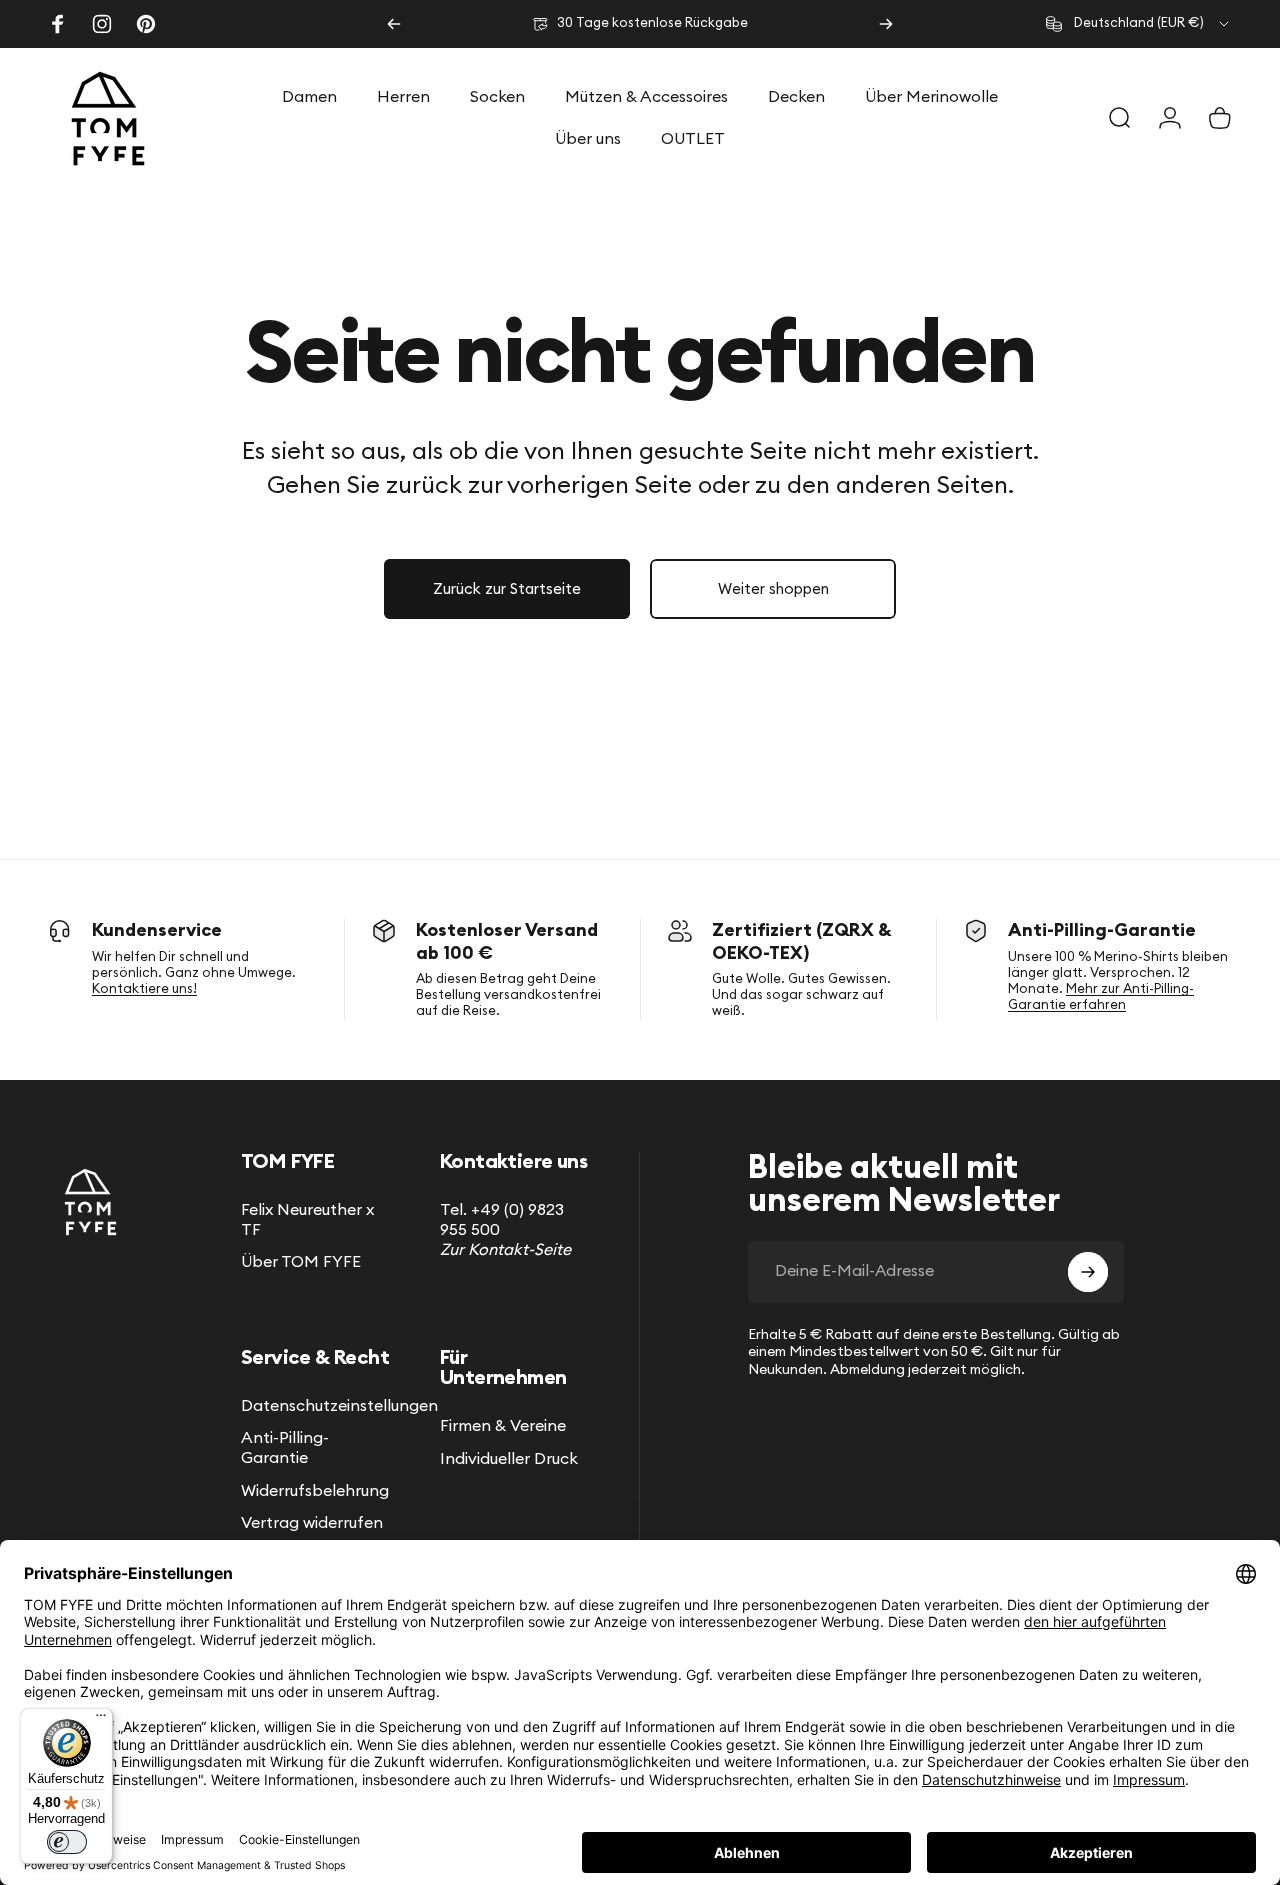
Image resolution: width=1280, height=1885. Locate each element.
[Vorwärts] (886, 24)
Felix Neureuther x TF (307, 1220)
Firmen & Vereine (503, 1426)
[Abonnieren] (1088, 1272)
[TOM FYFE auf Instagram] (102, 24)
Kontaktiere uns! (144, 989)
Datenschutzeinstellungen (339, 1406)
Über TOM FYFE (301, 1262)
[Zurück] (394, 24)
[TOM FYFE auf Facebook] (58, 24)
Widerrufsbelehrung (315, 1491)
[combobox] (1139, 24)
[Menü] (101, 1720)
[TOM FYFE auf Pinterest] (146, 24)
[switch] (67, 1842)
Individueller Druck (509, 1459)
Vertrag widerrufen (312, 1523)
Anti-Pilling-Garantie (285, 1448)
